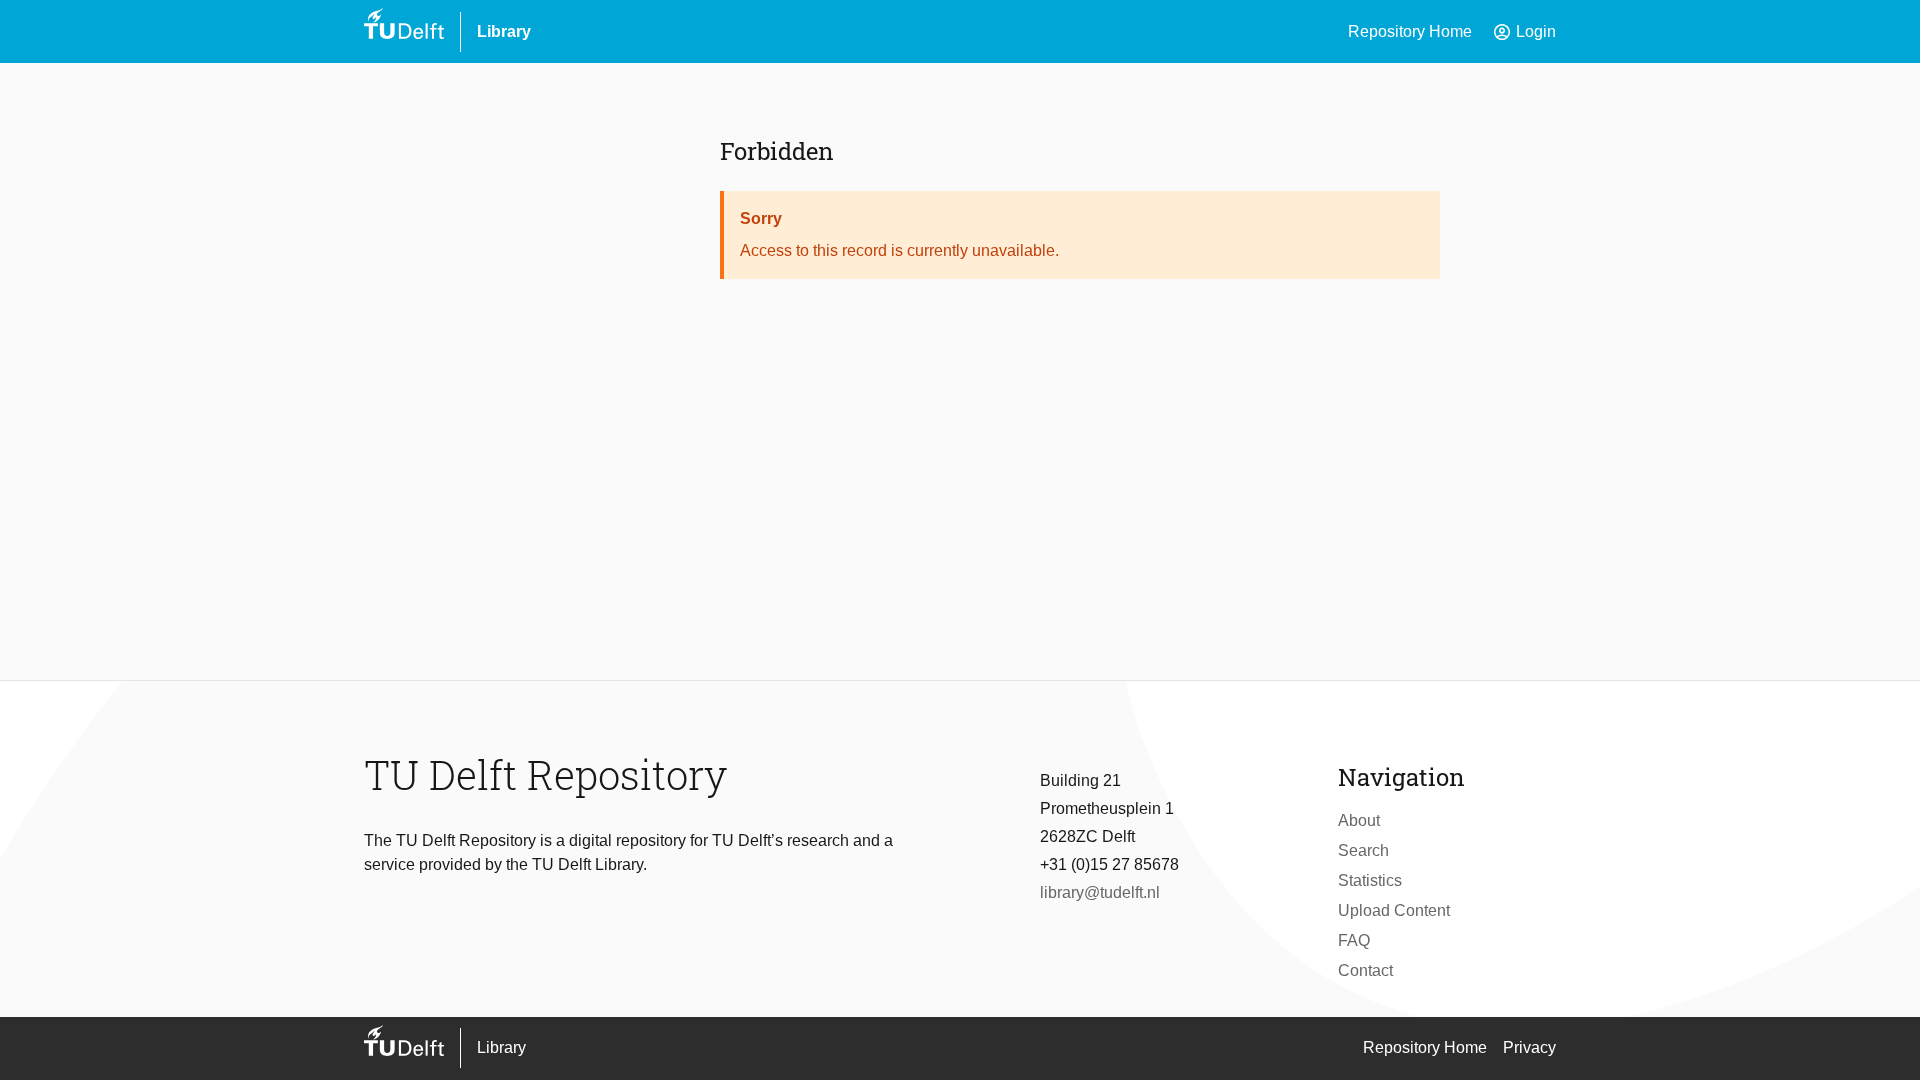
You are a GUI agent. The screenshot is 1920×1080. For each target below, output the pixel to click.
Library (504, 31)
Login (1524, 32)
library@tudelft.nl (1100, 892)
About (1359, 820)
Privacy (1529, 1047)
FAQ (1354, 940)
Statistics (1370, 880)
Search (1363, 850)
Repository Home (1410, 31)
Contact (1365, 970)
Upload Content (1394, 910)
